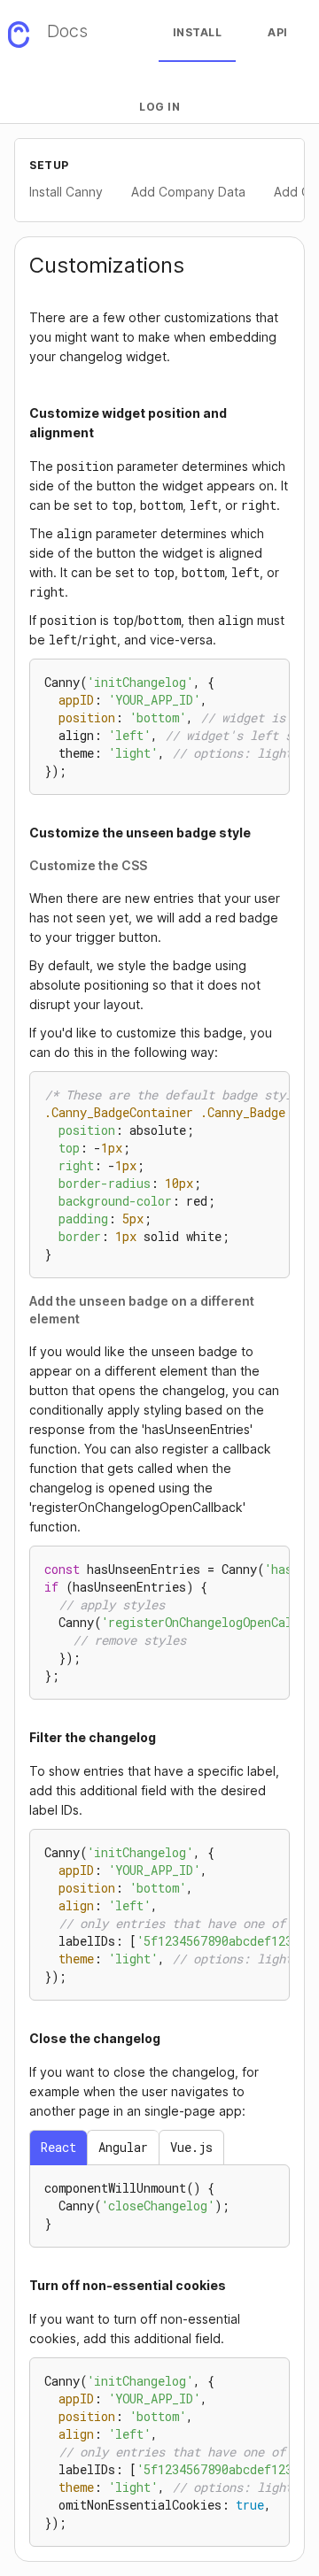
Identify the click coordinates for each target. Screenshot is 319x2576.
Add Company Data (188, 192)
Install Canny (66, 192)
